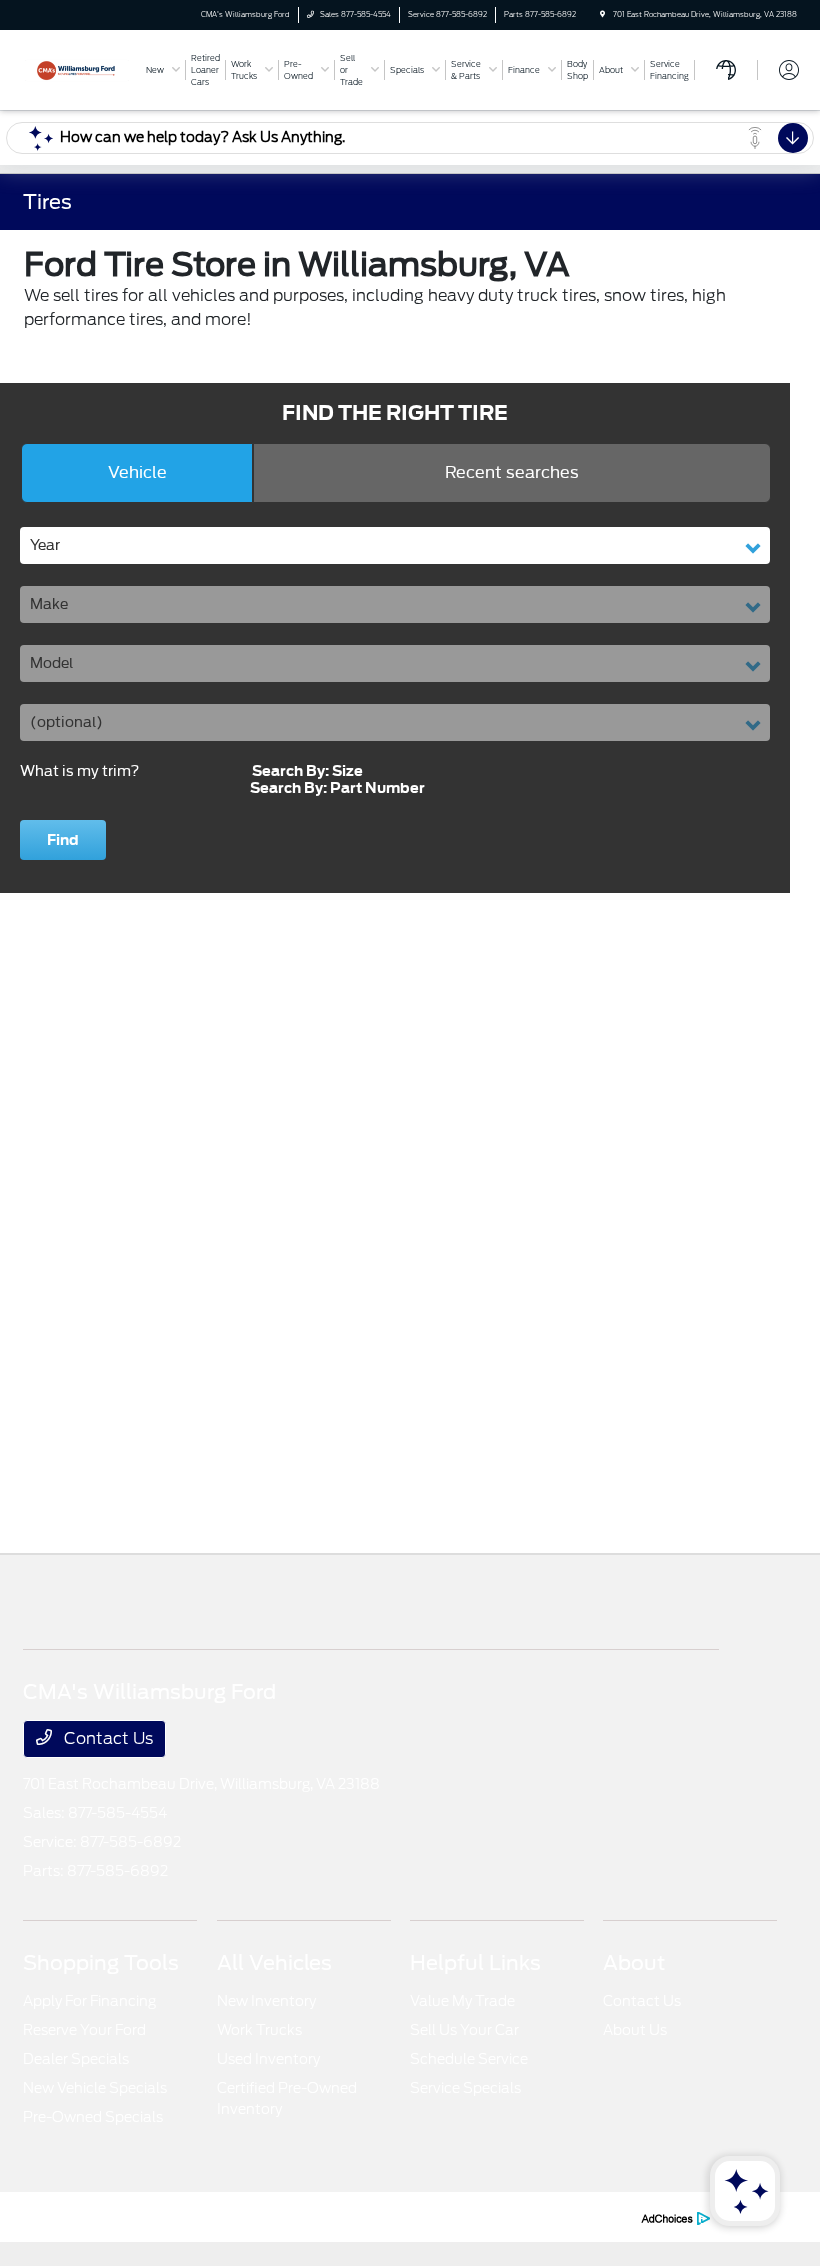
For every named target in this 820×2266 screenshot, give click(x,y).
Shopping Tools (101, 1963)
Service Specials (465, 2088)
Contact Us (106, 1738)
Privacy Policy (219, 2216)
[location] (602, 14)
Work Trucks (259, 2030)
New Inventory (266, 2001)
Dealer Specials (76, 2059)
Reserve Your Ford (84, 2030)
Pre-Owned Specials (93, 2117)
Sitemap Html (453, 2216)
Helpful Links (475, 1963)
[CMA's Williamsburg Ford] (77, 68)
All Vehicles (274, 1963)
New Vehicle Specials (95, 2088)
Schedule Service (469, 2059)
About (634, 1963)
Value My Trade (462, 2001)
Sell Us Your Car (464, 2030)
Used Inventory (268, 2059)
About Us (635, 2030)
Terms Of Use (307, 2216)
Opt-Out (602, 2216)
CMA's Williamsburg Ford (97, 2216)
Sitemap (379, 2216)
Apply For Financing (89, 2001)
